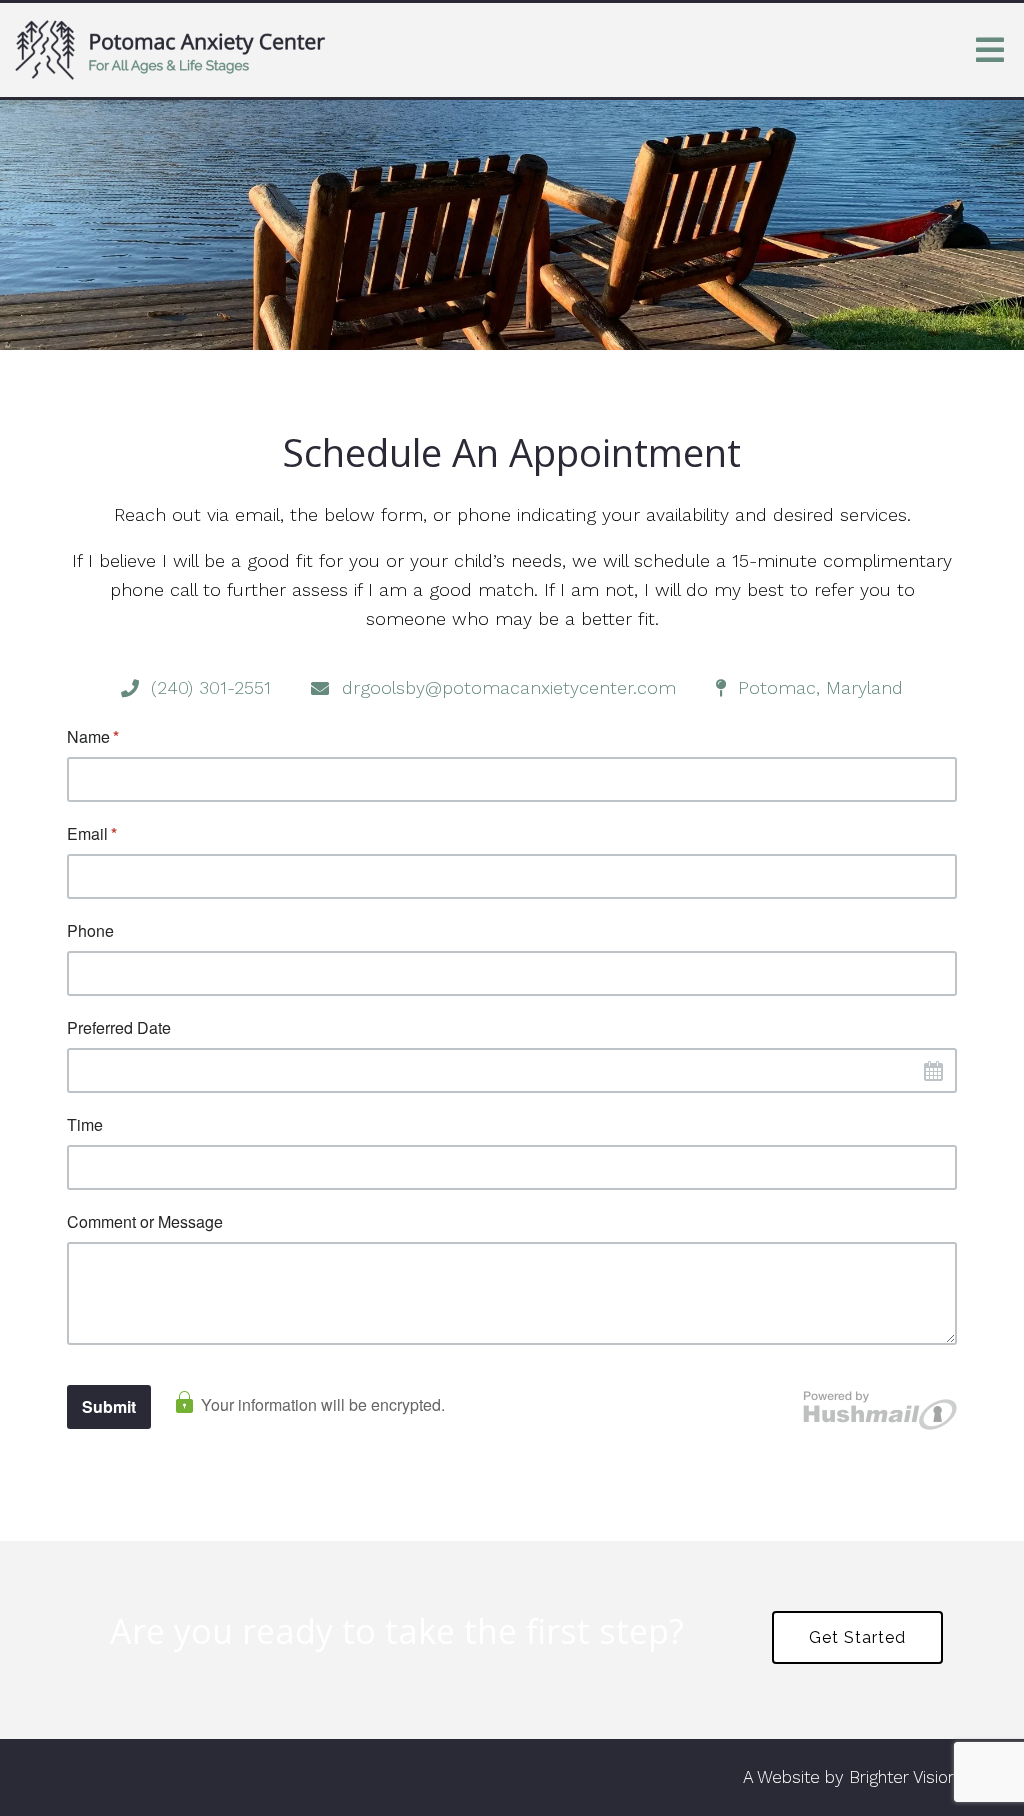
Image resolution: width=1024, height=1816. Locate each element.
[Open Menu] (990, 50)
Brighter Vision (903, 1777)
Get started (857, 1637)
